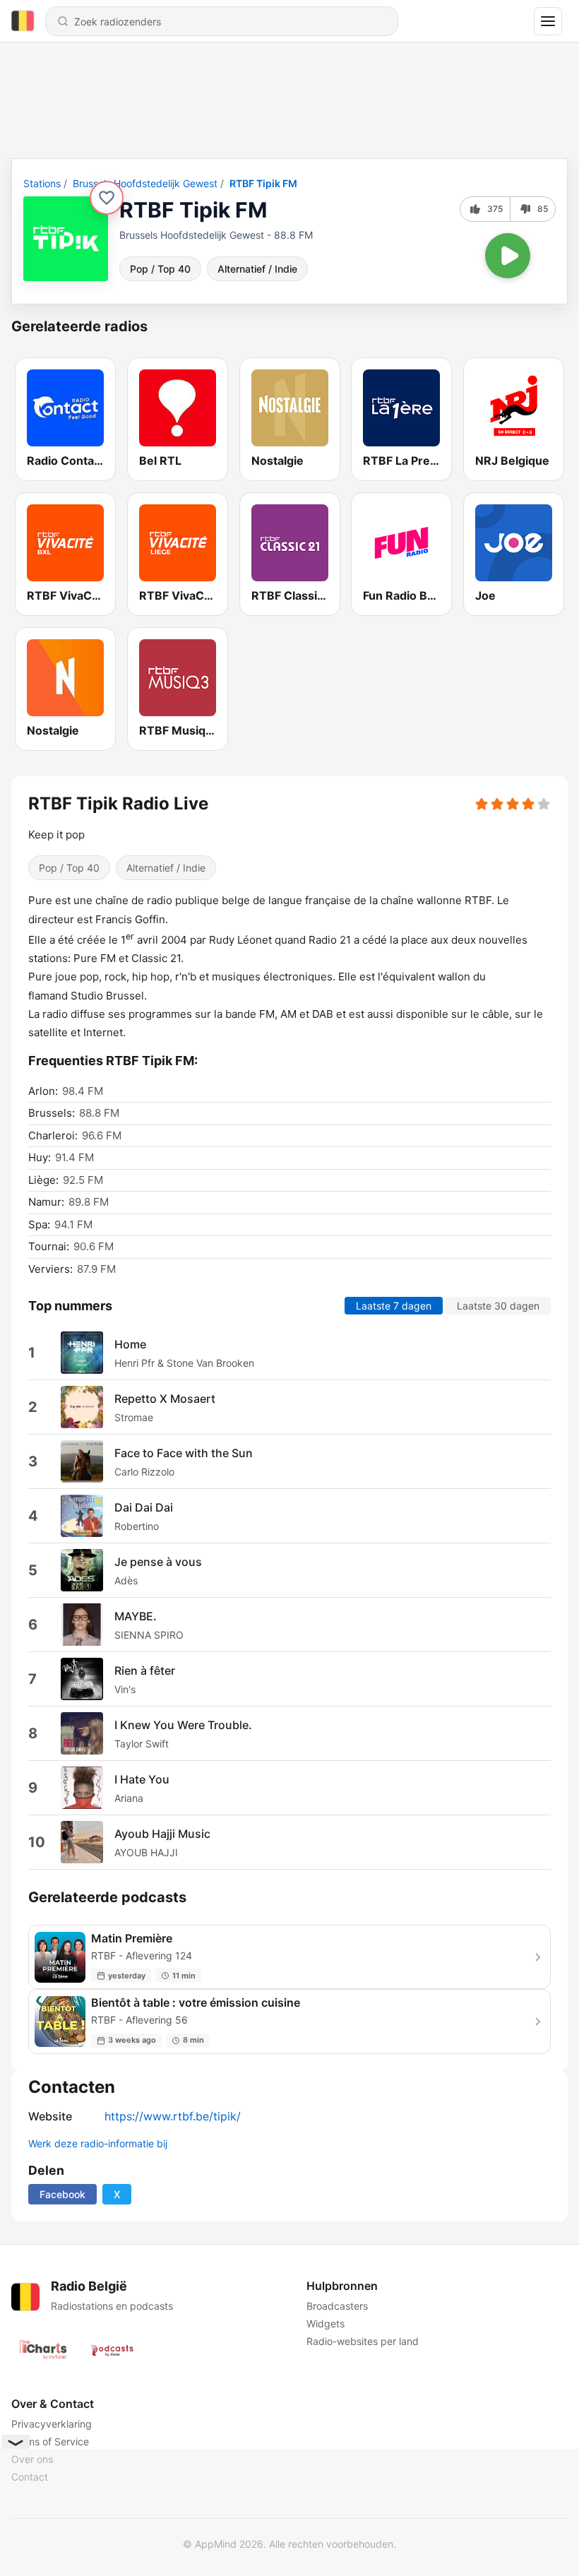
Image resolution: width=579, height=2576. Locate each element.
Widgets (326, 2323)
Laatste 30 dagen (498, 1306)
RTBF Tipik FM (263, 183)
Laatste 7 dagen (394, 1306)
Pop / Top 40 (160, 269)
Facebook (62, 2194)
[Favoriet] (107, 198)
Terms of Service (50, 2441)
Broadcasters (337, 2306)
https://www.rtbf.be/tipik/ (173, 2116)
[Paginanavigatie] (548, 21)
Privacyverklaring (52, 2424)
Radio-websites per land (363, 2341)
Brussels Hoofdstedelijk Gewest (145, 183)
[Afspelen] (508, 256)
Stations (42, 183)
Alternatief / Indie (257, 269)
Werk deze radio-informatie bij (98, 2143)
